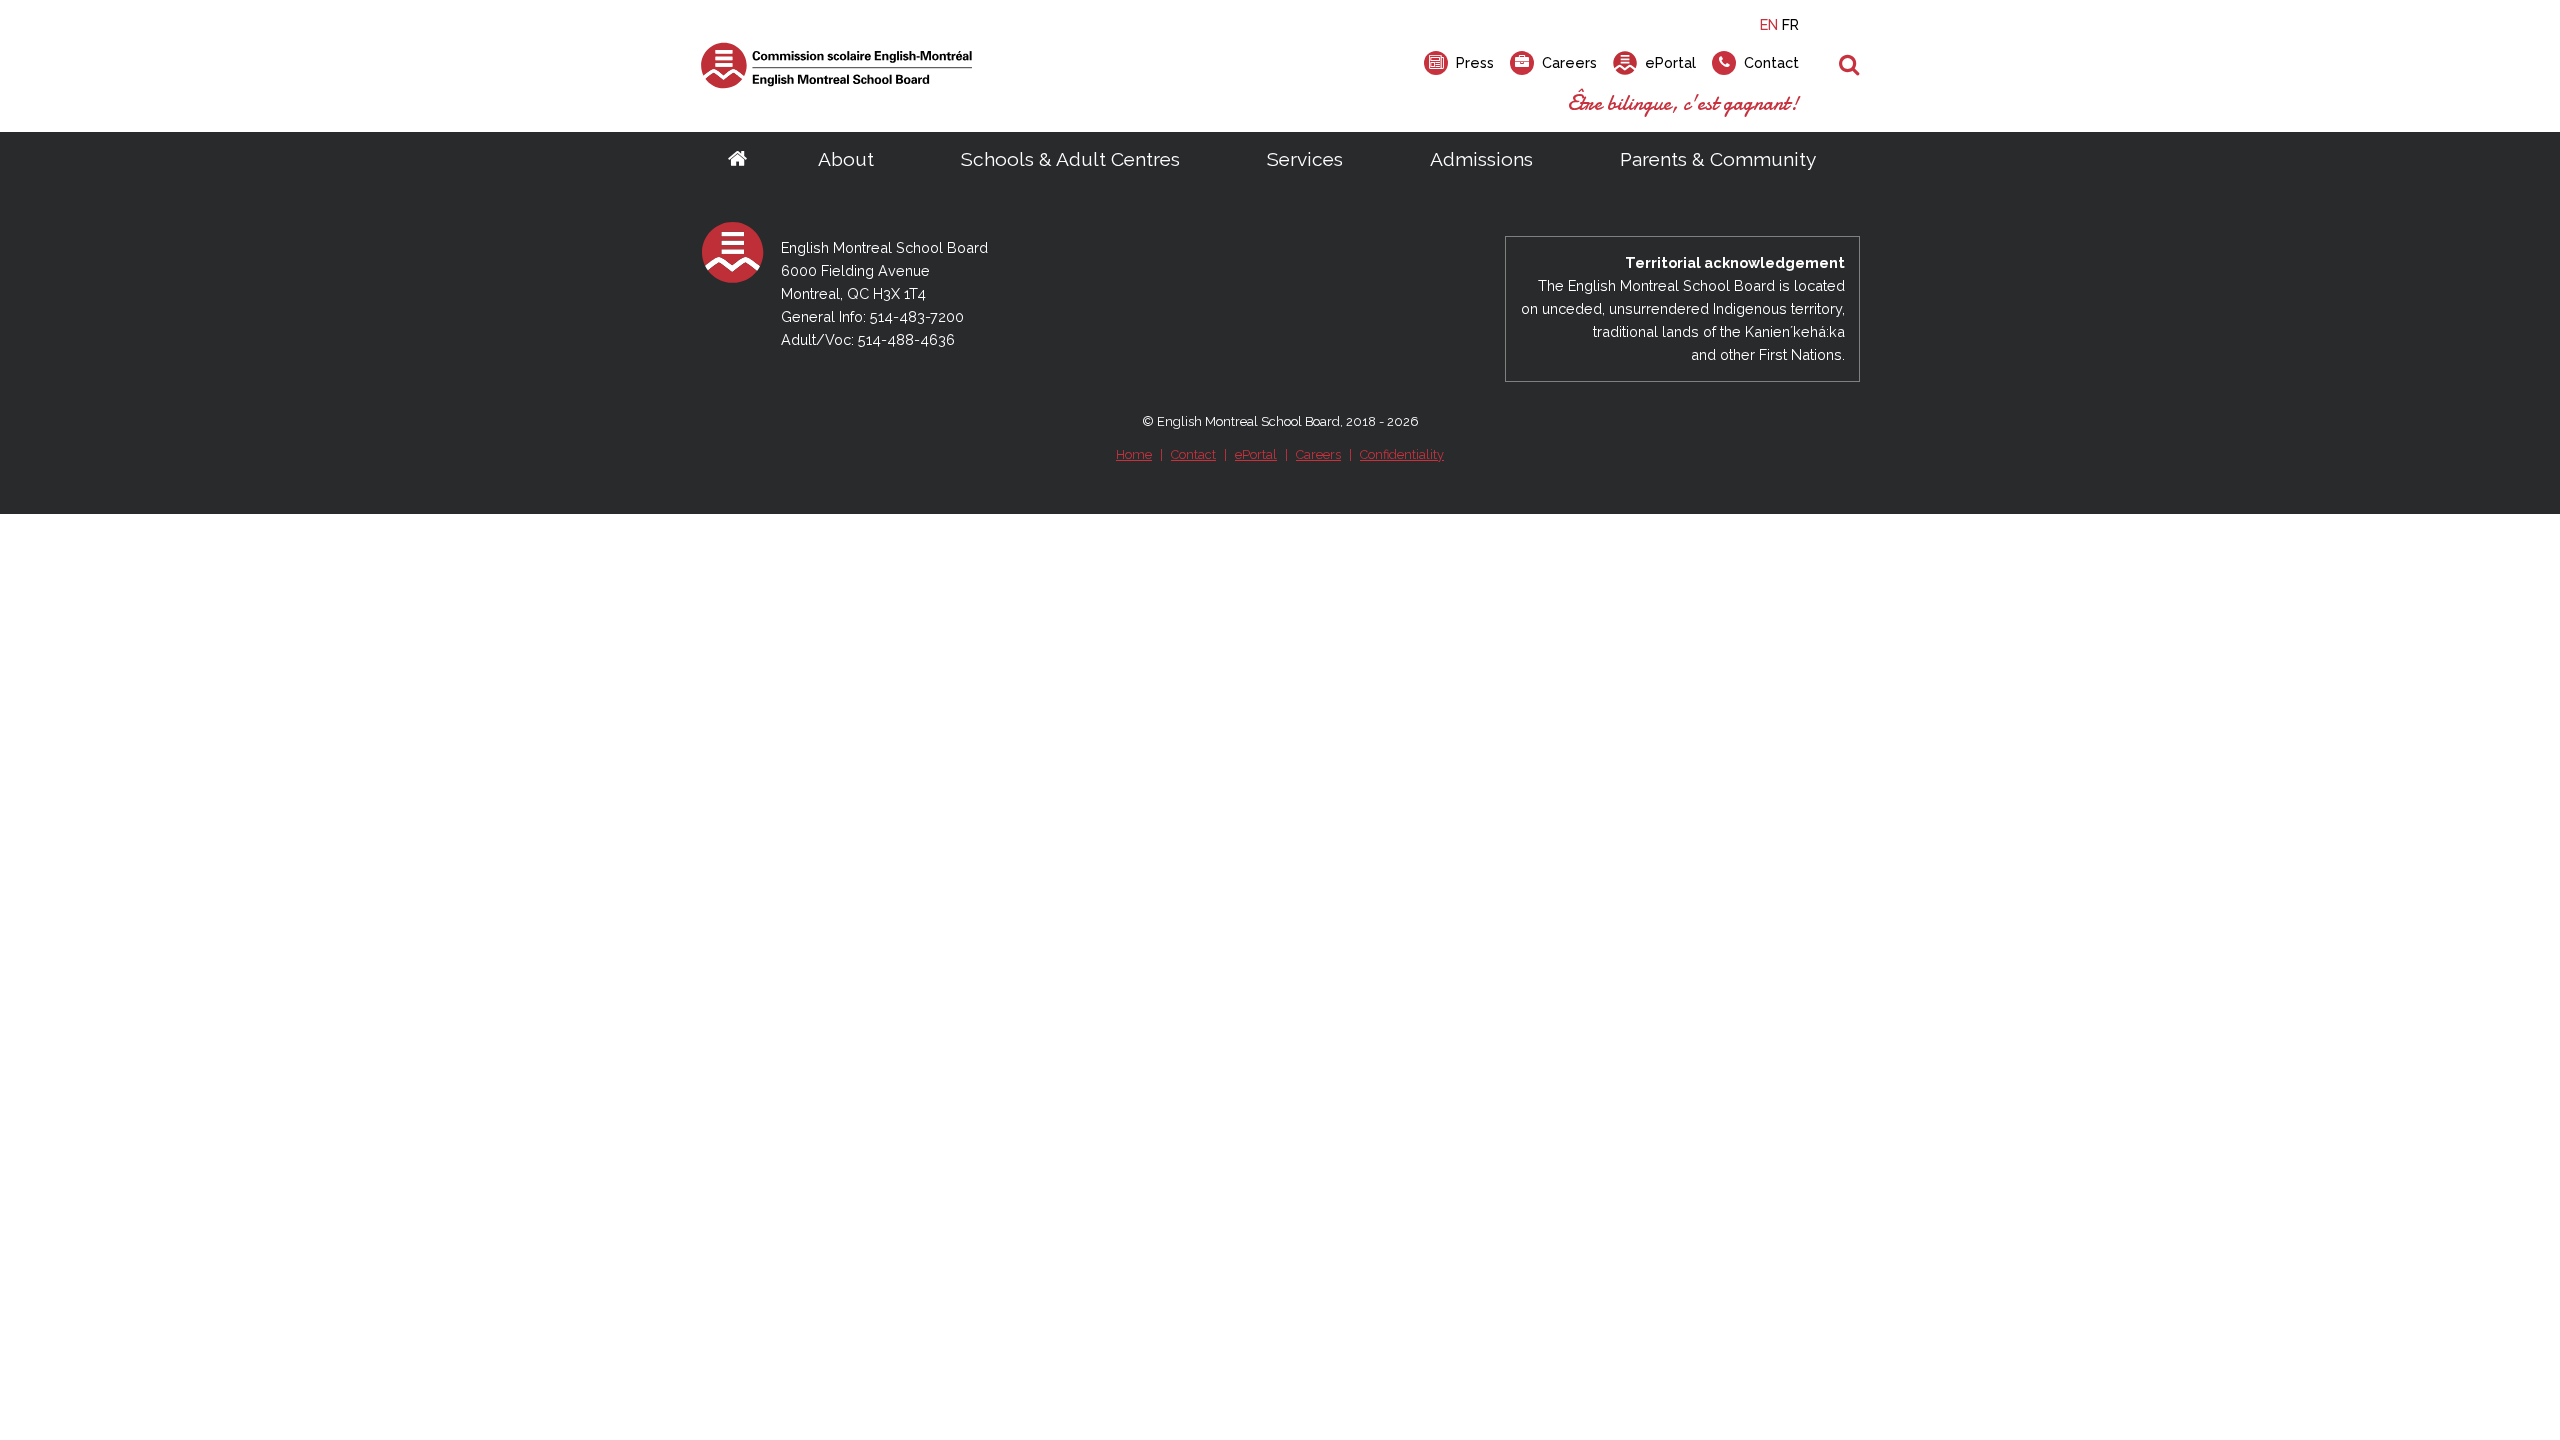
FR (1790, 24)
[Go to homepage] (737, 160)
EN (1769, 24)
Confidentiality (1402, 454)
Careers (1318, 454)
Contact (1193, 454)
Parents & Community (1718, 159)
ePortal (1256, 454)
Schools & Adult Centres (1070, 159)
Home (1134, 454)
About (846, 159)
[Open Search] (1849, 66)
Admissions (1481, 159)
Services (1305, 159)
